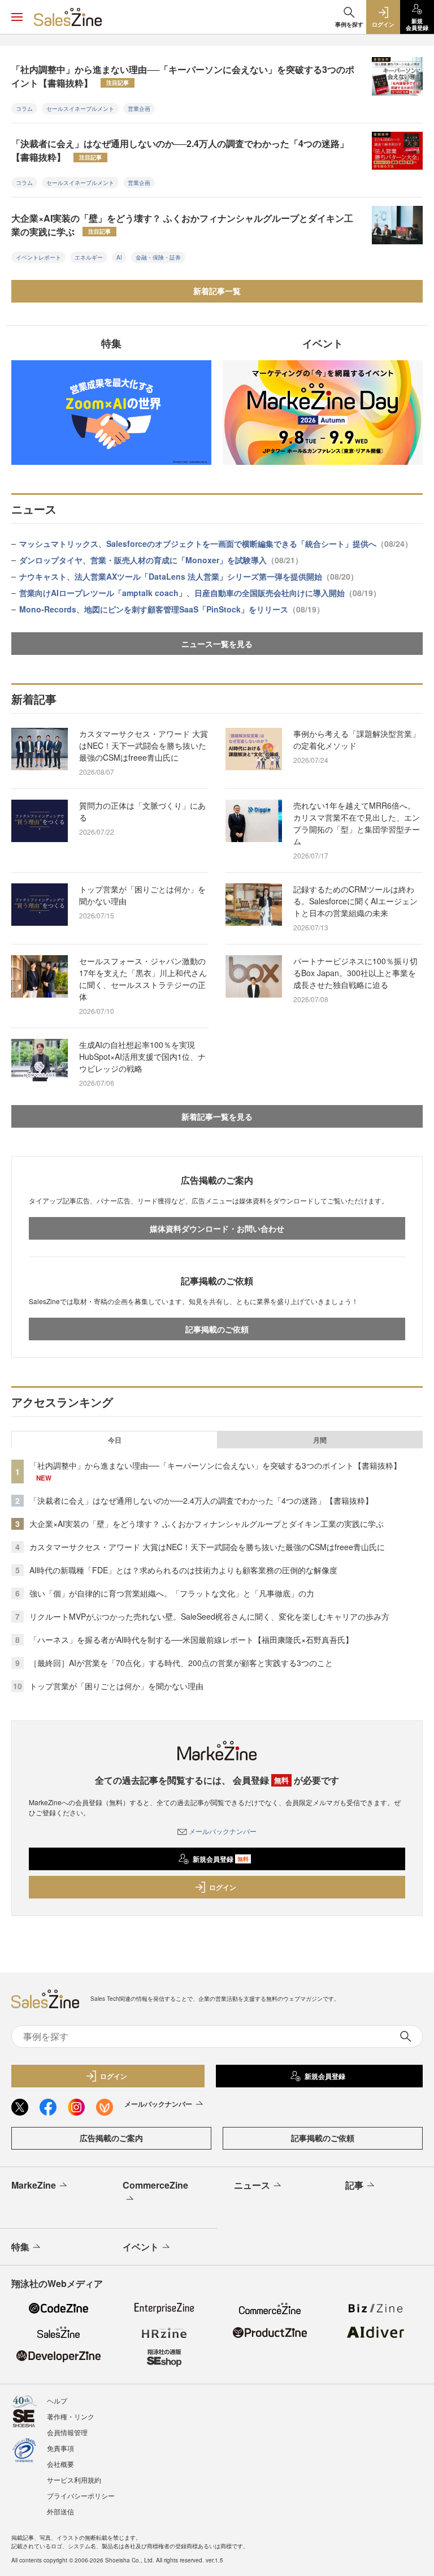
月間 (320, 1440)
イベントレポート (38, 257)
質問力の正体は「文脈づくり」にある (142, 811)
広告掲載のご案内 (111, 2138)
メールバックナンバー (223, 1831)
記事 (354, 2185)
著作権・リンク (71, 2416)
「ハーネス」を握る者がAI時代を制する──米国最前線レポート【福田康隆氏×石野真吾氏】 (191, 1639)
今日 (115, 1440)
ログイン (223, 1887)
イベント (141, 2247)
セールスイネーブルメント (80, 109)
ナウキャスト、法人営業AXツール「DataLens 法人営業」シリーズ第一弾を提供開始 (189, 576)
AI (119, 257)
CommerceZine (155, 2185)
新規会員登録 (221, 1859)
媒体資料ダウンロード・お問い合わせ (217, 1228)
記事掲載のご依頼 (217, 1329)
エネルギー (89, 257)
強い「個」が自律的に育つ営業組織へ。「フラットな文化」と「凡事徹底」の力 (172, 1593)
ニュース (252, 2185)
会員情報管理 (67, 2432)
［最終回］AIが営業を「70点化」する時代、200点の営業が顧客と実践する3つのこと (181, 1663)
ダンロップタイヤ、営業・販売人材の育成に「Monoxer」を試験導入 (161, 560)
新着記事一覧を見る (217, 1116)
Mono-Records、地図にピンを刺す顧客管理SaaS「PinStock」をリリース (172, 609)
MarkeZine (34, 2185)
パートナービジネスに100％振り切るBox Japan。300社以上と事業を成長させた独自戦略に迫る (355, 973)
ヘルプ (57, 2400)
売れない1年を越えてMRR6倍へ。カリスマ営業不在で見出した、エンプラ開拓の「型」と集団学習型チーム (357, 823)
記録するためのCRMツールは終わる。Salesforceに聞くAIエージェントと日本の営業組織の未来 (355, 901)
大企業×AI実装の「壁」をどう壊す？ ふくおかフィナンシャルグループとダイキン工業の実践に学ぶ (182, 225)
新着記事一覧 (217, 291)
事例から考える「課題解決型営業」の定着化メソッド (357, 739)
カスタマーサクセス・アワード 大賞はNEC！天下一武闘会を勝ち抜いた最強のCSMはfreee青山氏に (144, 745)
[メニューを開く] (17, 17)
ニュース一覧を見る (217, 644)
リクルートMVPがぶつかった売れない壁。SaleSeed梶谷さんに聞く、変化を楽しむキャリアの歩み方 (209, 1616)
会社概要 (60, 2464)
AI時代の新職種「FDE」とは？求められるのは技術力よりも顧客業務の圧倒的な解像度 (183, 1570)
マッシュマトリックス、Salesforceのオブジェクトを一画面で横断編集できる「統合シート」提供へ (216, 543)
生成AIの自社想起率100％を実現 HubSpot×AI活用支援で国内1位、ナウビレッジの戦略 (142, 1056)
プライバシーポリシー (81, 2495)
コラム (24, 109)
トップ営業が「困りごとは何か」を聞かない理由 (142, 895)
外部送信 (60, 2511)
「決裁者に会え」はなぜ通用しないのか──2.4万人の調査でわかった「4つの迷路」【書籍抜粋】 (180, 150)
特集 (20, 2247)
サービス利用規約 (74, 2480)
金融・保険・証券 (158, 257)
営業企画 (139, 109)
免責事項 (60, 2448)
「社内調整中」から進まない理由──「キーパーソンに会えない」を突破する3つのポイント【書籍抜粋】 (183, 76)
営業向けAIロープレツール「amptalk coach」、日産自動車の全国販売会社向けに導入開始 (200, 593)
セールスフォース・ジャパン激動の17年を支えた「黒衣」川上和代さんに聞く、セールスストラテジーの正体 (143, 979)
